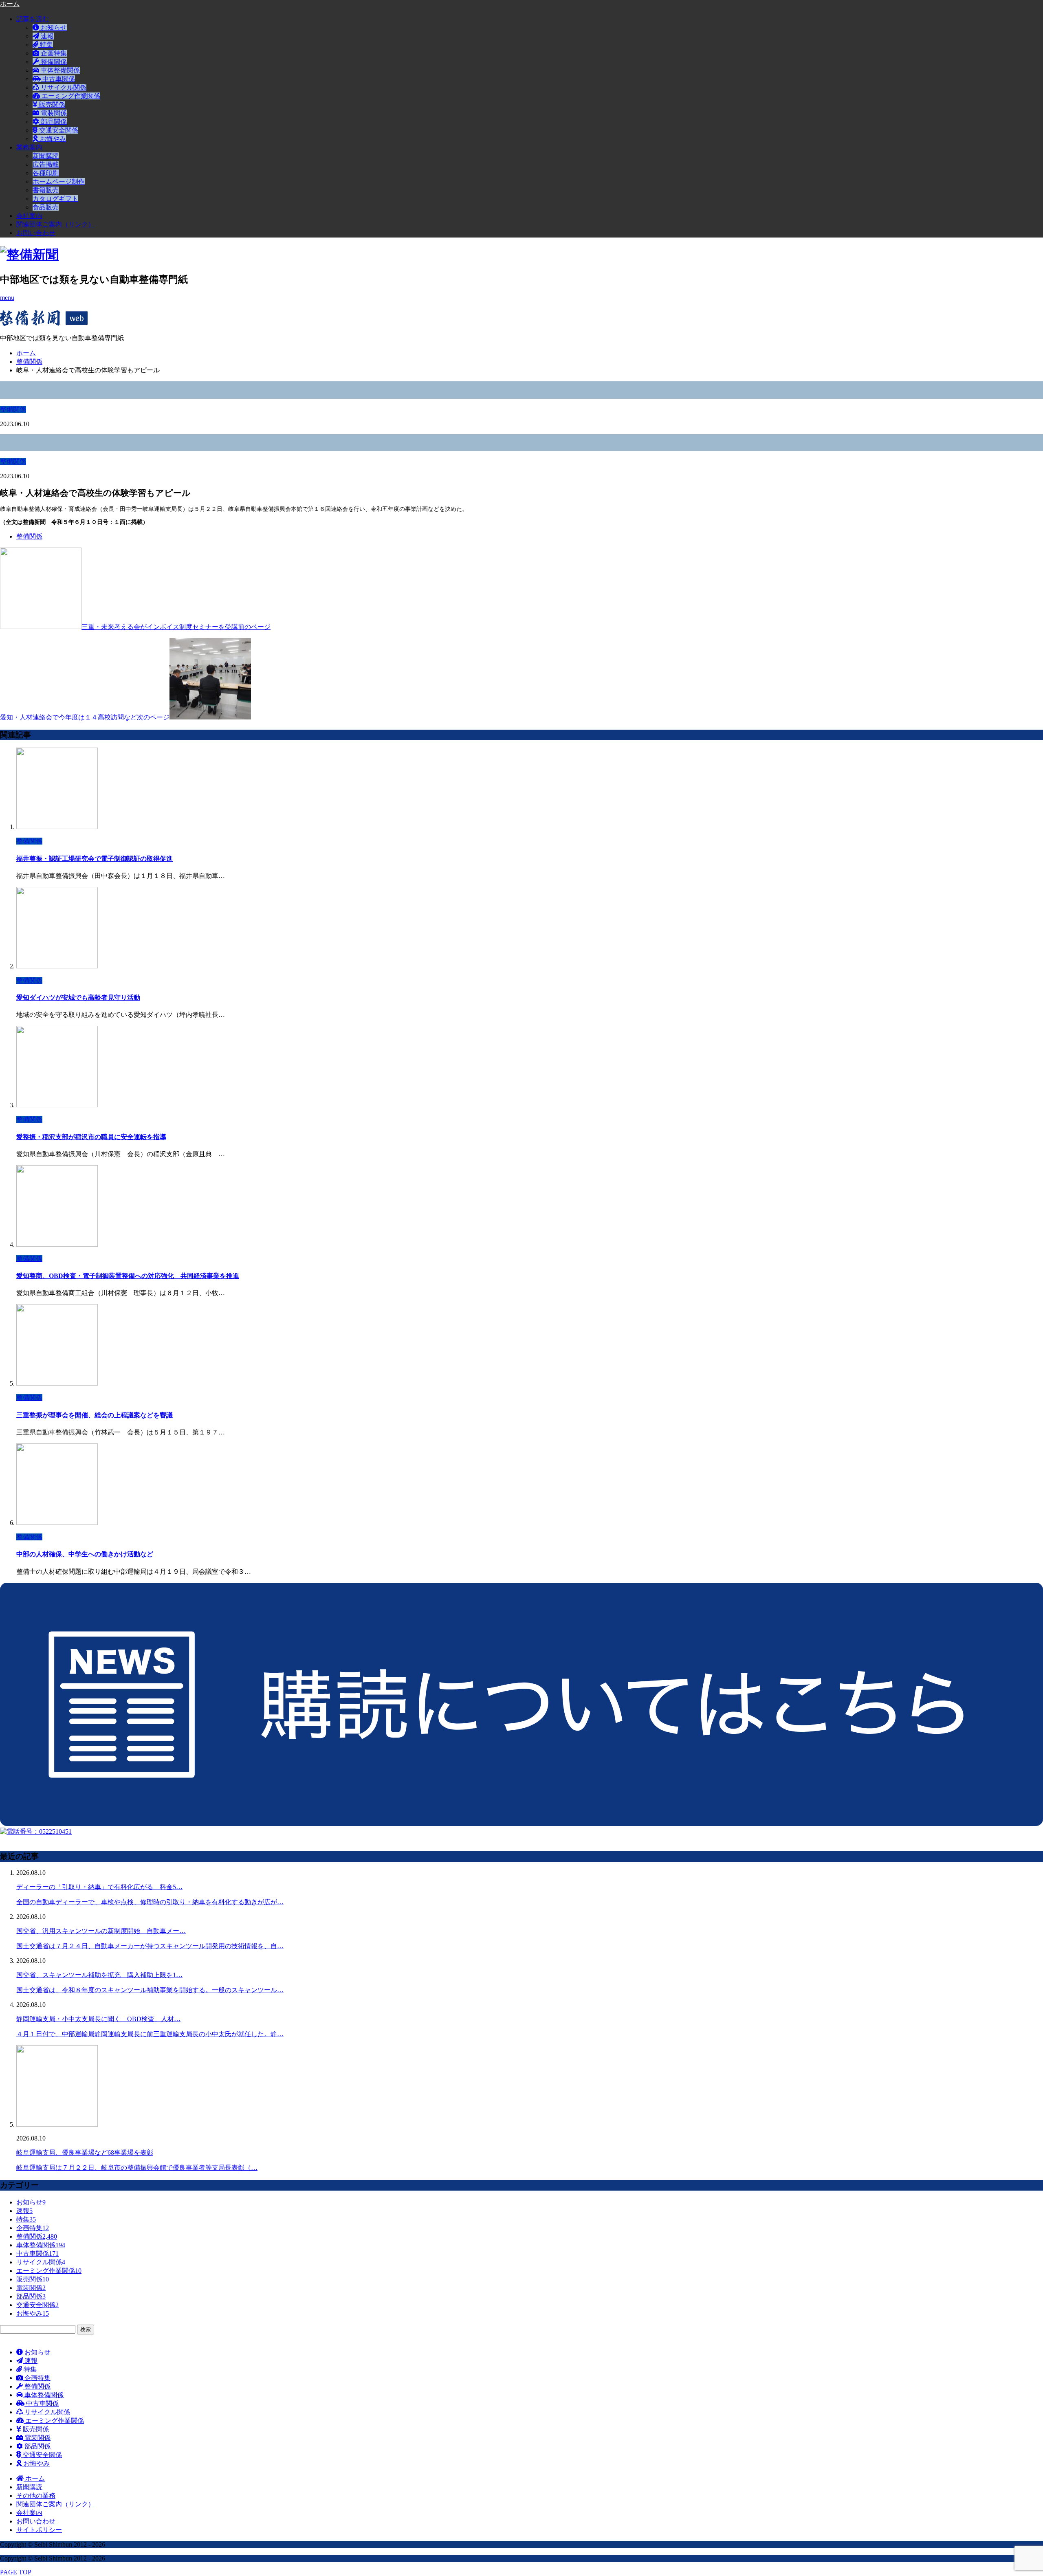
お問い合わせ (36, 233)
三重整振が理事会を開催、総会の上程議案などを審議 (95, 1415)
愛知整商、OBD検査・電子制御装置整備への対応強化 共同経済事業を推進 (128, 1276)
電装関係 (53, 113)
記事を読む (33, 19)
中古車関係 (58, 79)
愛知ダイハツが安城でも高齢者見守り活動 (78, 998)
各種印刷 (46, 173)
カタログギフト (55, 199)
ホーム (34, 2478)
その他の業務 (36, 2496)
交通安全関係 (58, 130)
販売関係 (51, 104)
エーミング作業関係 (70, 96)
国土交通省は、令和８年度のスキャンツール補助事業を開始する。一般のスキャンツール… (150, 1990)
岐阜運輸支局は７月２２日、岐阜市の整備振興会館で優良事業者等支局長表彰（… (137, 2168)
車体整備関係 (59, 70)
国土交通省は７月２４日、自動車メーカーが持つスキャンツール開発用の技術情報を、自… (150, 1946)
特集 (46, 45)
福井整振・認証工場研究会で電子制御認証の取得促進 (95, 859)
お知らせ (53, 27)
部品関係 (53, 122)
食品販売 (46, 207)
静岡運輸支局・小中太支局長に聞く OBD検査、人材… (98, 2019)
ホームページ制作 (59, 181)
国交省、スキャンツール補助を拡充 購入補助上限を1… (99, 1975)
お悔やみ (52, 139)
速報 (46, 36)
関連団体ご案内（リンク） (55, 224)
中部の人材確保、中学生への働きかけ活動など (85, 1554)
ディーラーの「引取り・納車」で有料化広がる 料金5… (99, 1887)
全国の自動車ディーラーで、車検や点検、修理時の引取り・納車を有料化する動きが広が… (150, 1902)
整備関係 (53, 62)
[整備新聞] (29, 255)
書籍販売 (46, 190)
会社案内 (29, 216)
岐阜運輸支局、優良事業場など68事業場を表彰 (85, 2153)
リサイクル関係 (63, 87)
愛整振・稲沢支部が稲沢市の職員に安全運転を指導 (91, 1137)
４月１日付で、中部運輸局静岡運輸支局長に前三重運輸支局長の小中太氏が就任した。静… (150, 2034)
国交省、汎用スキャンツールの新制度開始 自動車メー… (101, 1931)
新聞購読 (46, 156)
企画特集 (53, 53)
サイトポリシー (39, 2530)
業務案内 (29, 147)
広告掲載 (46, 164)
